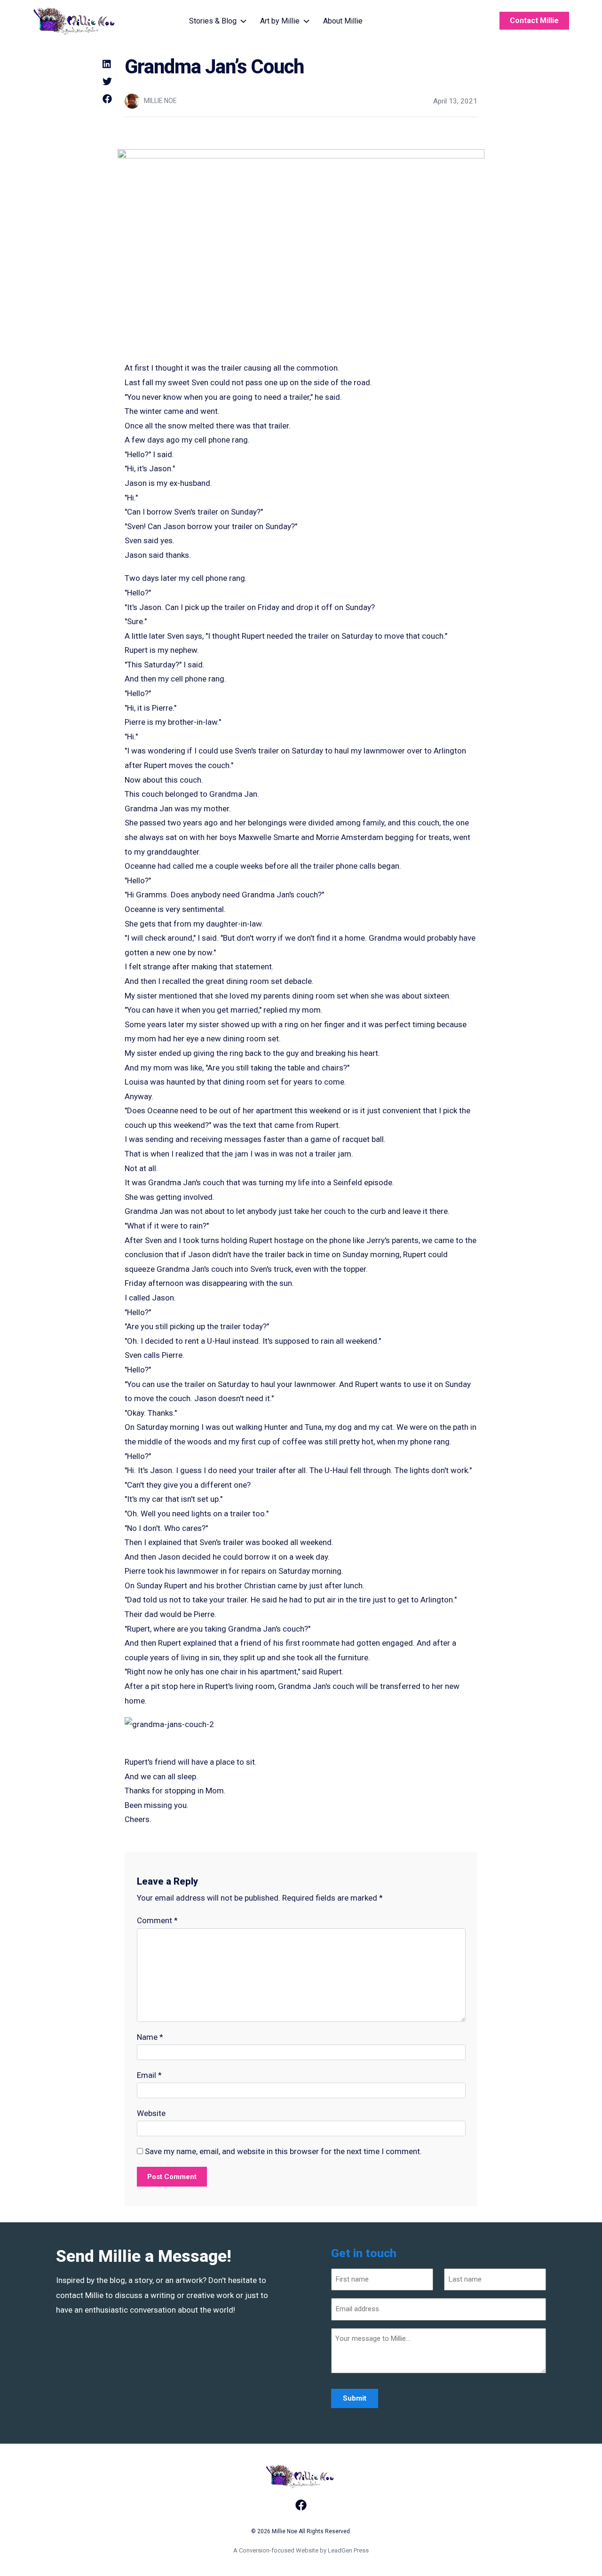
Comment (157, 1920)
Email (149, 2075)
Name (150, 2037)
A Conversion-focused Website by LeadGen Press (301, 2550)
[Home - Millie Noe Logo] (75, 21)
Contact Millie (534, 20)
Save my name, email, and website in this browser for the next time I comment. (283, 2151)
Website (151, 2113)
